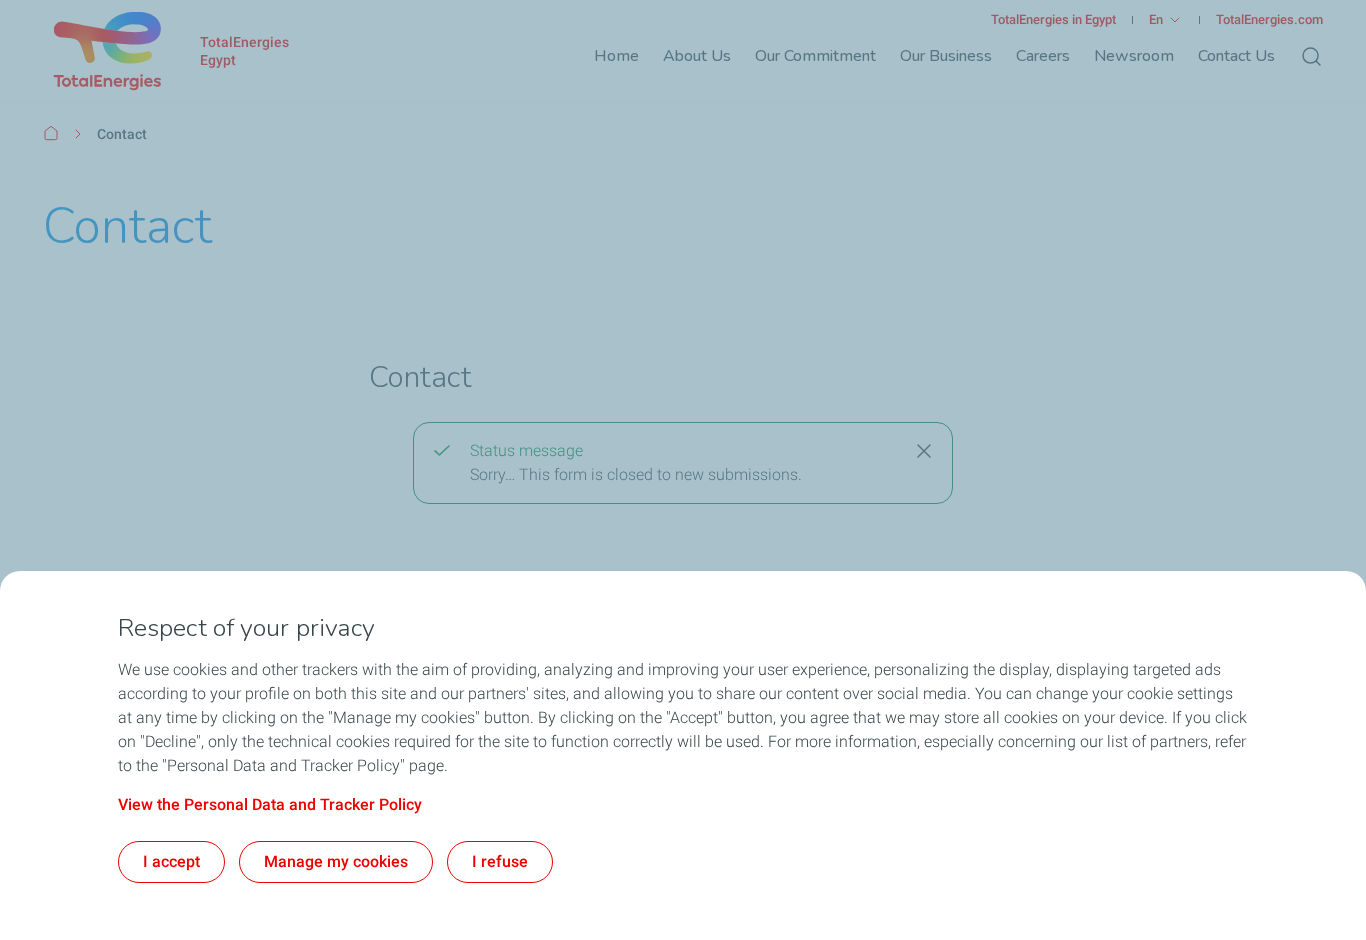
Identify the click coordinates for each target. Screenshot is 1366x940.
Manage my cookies (336, 861)
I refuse (500, 861)
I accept (171, 861)
